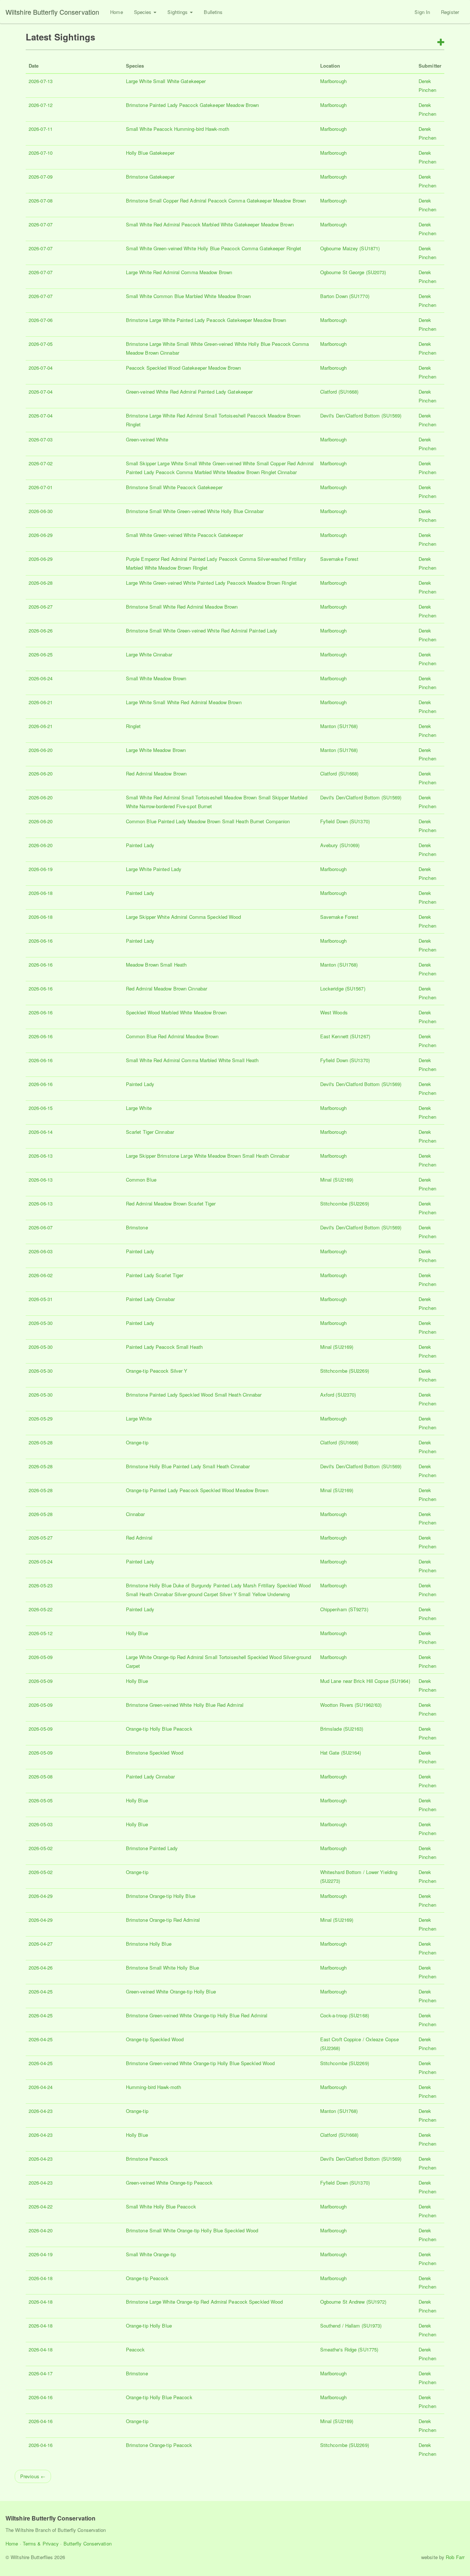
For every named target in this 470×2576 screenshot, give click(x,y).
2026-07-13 (41, 81)
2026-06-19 (41, 869)
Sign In (422, 12)
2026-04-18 (41, 2278)
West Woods (334, 1012)
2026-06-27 (41, 607)
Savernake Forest (339, 559)
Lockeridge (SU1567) (343, 988)
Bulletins (213, 12)
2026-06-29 (41, 535)
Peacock (189, 105)
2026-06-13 (41, 1156)
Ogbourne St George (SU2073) (353, 272)
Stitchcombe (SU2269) (345, 1203)
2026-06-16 (41, 941)
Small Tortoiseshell (225, 415)
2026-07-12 (41, 105)
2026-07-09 (41, 177)
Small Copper (164, 200)
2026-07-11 (41, 129)
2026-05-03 (41, 1824)
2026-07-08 (41, 200)
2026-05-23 (41, 1585)
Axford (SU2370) (338, 1395)
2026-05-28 (41, 1442)
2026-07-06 (41, 320)
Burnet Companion (270, 821)
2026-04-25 (41, 1991)
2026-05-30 (41, 1323)
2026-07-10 (41, 153)
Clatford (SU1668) (339, 392)
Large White (139, 81)
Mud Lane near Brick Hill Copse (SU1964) (365, 1681)
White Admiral (172, 917)
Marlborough (333, 81)
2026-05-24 (41, 1561)
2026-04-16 (41, 2397)
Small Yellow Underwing (264, 1594)
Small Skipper (141, 463)
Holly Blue (137, 153)
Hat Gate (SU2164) (341, 1753)
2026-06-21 (41, 702)
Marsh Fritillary (259, 1585)
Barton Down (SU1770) (345, 296)
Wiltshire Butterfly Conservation (52, 12)
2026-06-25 (41, 654)
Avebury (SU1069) (340, 845)
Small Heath (235, 821)
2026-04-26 (41, 1968)
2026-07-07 (41, 224)
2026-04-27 (41, 1944)
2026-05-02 (41, 1848)
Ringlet (294, 248)
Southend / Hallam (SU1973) (351, 2326)
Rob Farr (455, 2557)
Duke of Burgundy (192, 1585)
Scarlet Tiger (140, 1132)
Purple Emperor (143, 559)
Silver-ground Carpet (196, 1594)
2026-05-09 (41, 1657)
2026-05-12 (41, 1633)
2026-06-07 (41, 1227)
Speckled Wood (163, 368)
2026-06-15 (41, 1108)
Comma (237, 200)
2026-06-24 (41, 678)
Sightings (178, 12)
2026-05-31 (41, 1299)
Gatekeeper (193, 81)
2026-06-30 (41, 511)
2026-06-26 (41, 630)
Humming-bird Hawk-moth (202, 129)
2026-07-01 (41, 487)
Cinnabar (170, 353)
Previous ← (33, 2476)
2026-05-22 (41, 1609)
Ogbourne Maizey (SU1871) (350, 248)
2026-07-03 (41, 439)
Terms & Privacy (41, 2543)
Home (116, 12)
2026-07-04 (41, 368)
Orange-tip (137, 1371)
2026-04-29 (41, 1896)
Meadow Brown (243, 105)
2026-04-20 (41, 2230)
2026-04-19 (41, 2254)
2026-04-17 (41, 2373)
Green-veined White (175, 248)
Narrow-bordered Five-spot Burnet (176, 806)
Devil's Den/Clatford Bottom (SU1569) (361, 415)
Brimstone (137, 105)
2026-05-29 (41, 1418)
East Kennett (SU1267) (345, 1036)
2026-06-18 (41, 893)
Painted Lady (164, 105)
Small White (166, 81)
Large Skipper (141, 917)
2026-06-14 (41, 1132)
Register (450, 12)
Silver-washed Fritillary (282, 559)
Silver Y (179, 1371)
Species (144, 12)
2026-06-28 (41, 583)
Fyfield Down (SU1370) (345, 821)
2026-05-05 (41, 1800)
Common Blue (169, 296)
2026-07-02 (41, 463)
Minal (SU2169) (337, 1180)
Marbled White (217, 224)
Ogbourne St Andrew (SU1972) (353, 2302)
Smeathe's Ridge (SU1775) (349, 2349)
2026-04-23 (41, 2111)
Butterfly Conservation (88, 2543)
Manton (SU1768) (339, 726)
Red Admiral (193, 200)
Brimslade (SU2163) (342, 1729)
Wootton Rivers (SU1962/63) (351, 1705)
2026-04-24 (41, 2087)
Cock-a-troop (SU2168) (345, 2015)
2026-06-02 (41, 1275)
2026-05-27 (41, 1538)
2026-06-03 (41, 1251)
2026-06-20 (41, 750)
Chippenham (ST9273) (344, 1609)
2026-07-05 (41, 344)
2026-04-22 (41, 2206)
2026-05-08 (41, 1776)
